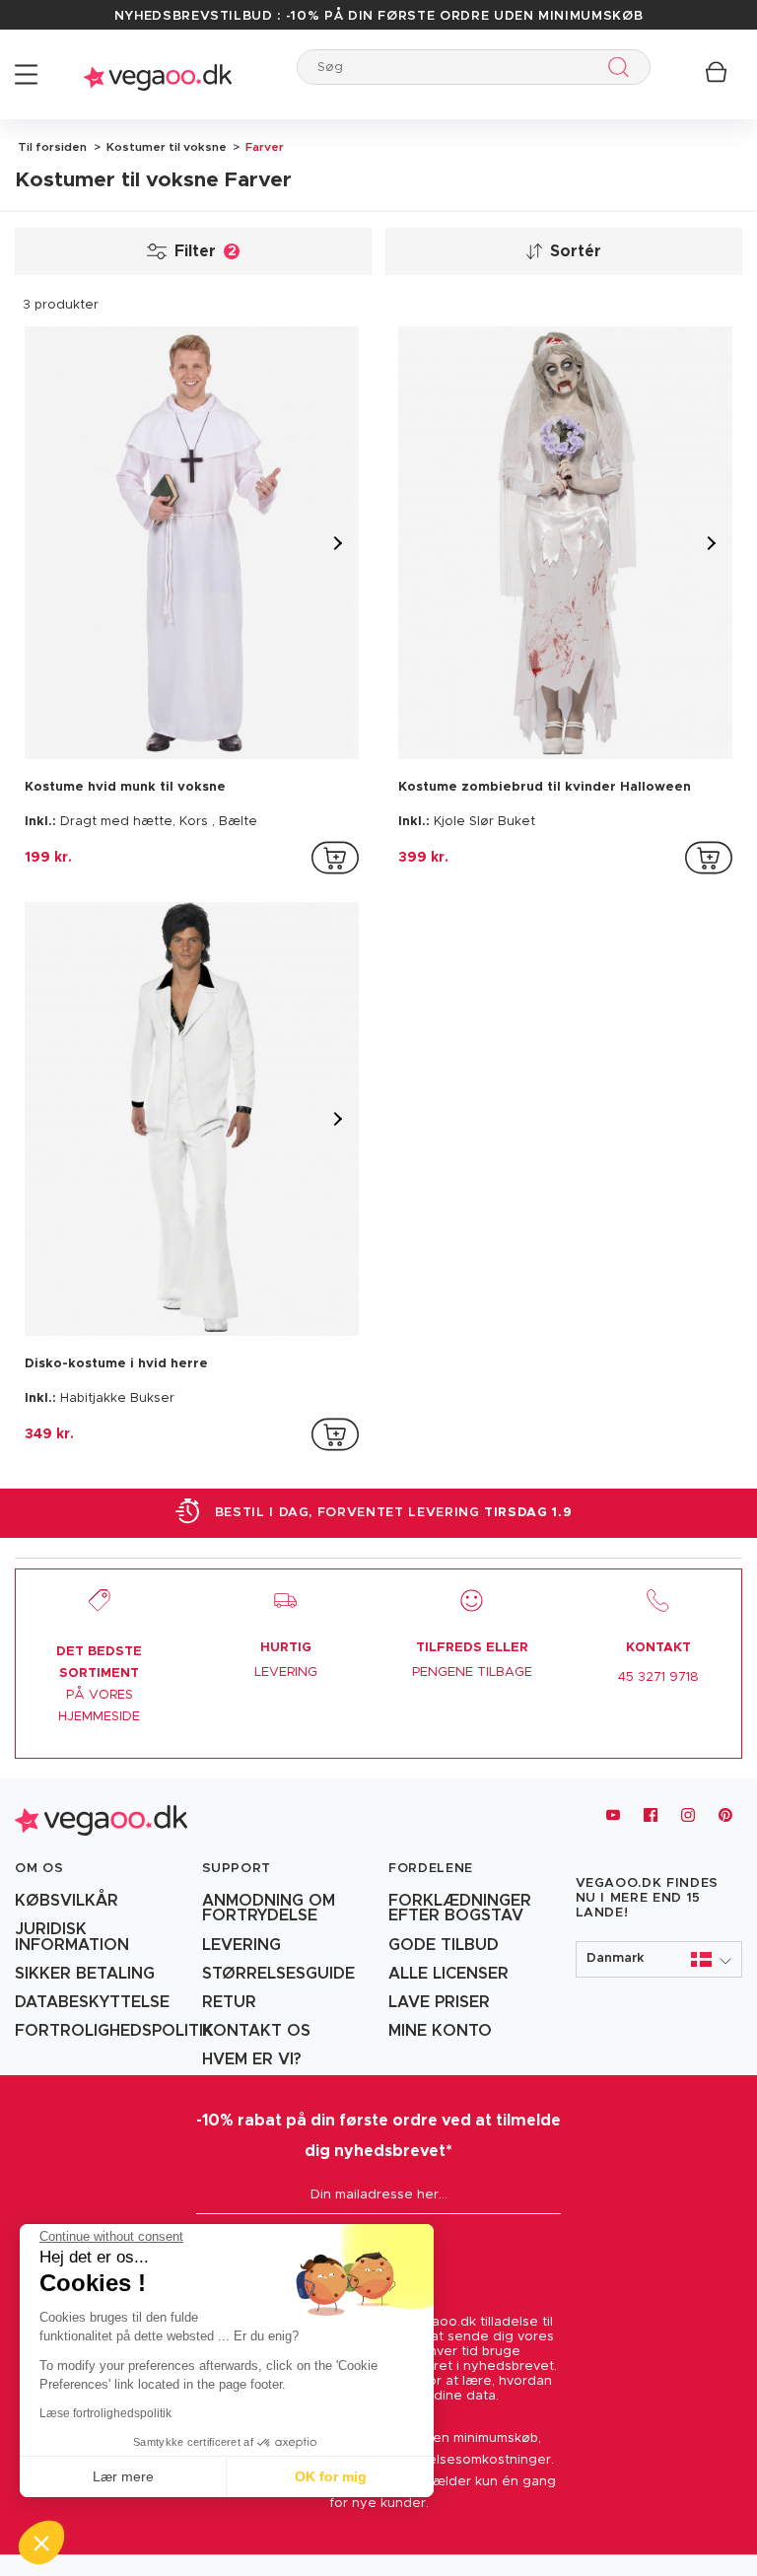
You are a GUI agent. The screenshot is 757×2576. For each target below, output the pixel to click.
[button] (659, 1959)
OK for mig (331, 2476)
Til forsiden (52, 147)
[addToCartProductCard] (335, 858)
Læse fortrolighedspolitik (105, 2413)
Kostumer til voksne (165, 147)
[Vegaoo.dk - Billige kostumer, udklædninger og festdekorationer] (158, 74)
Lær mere (123, 2476)
